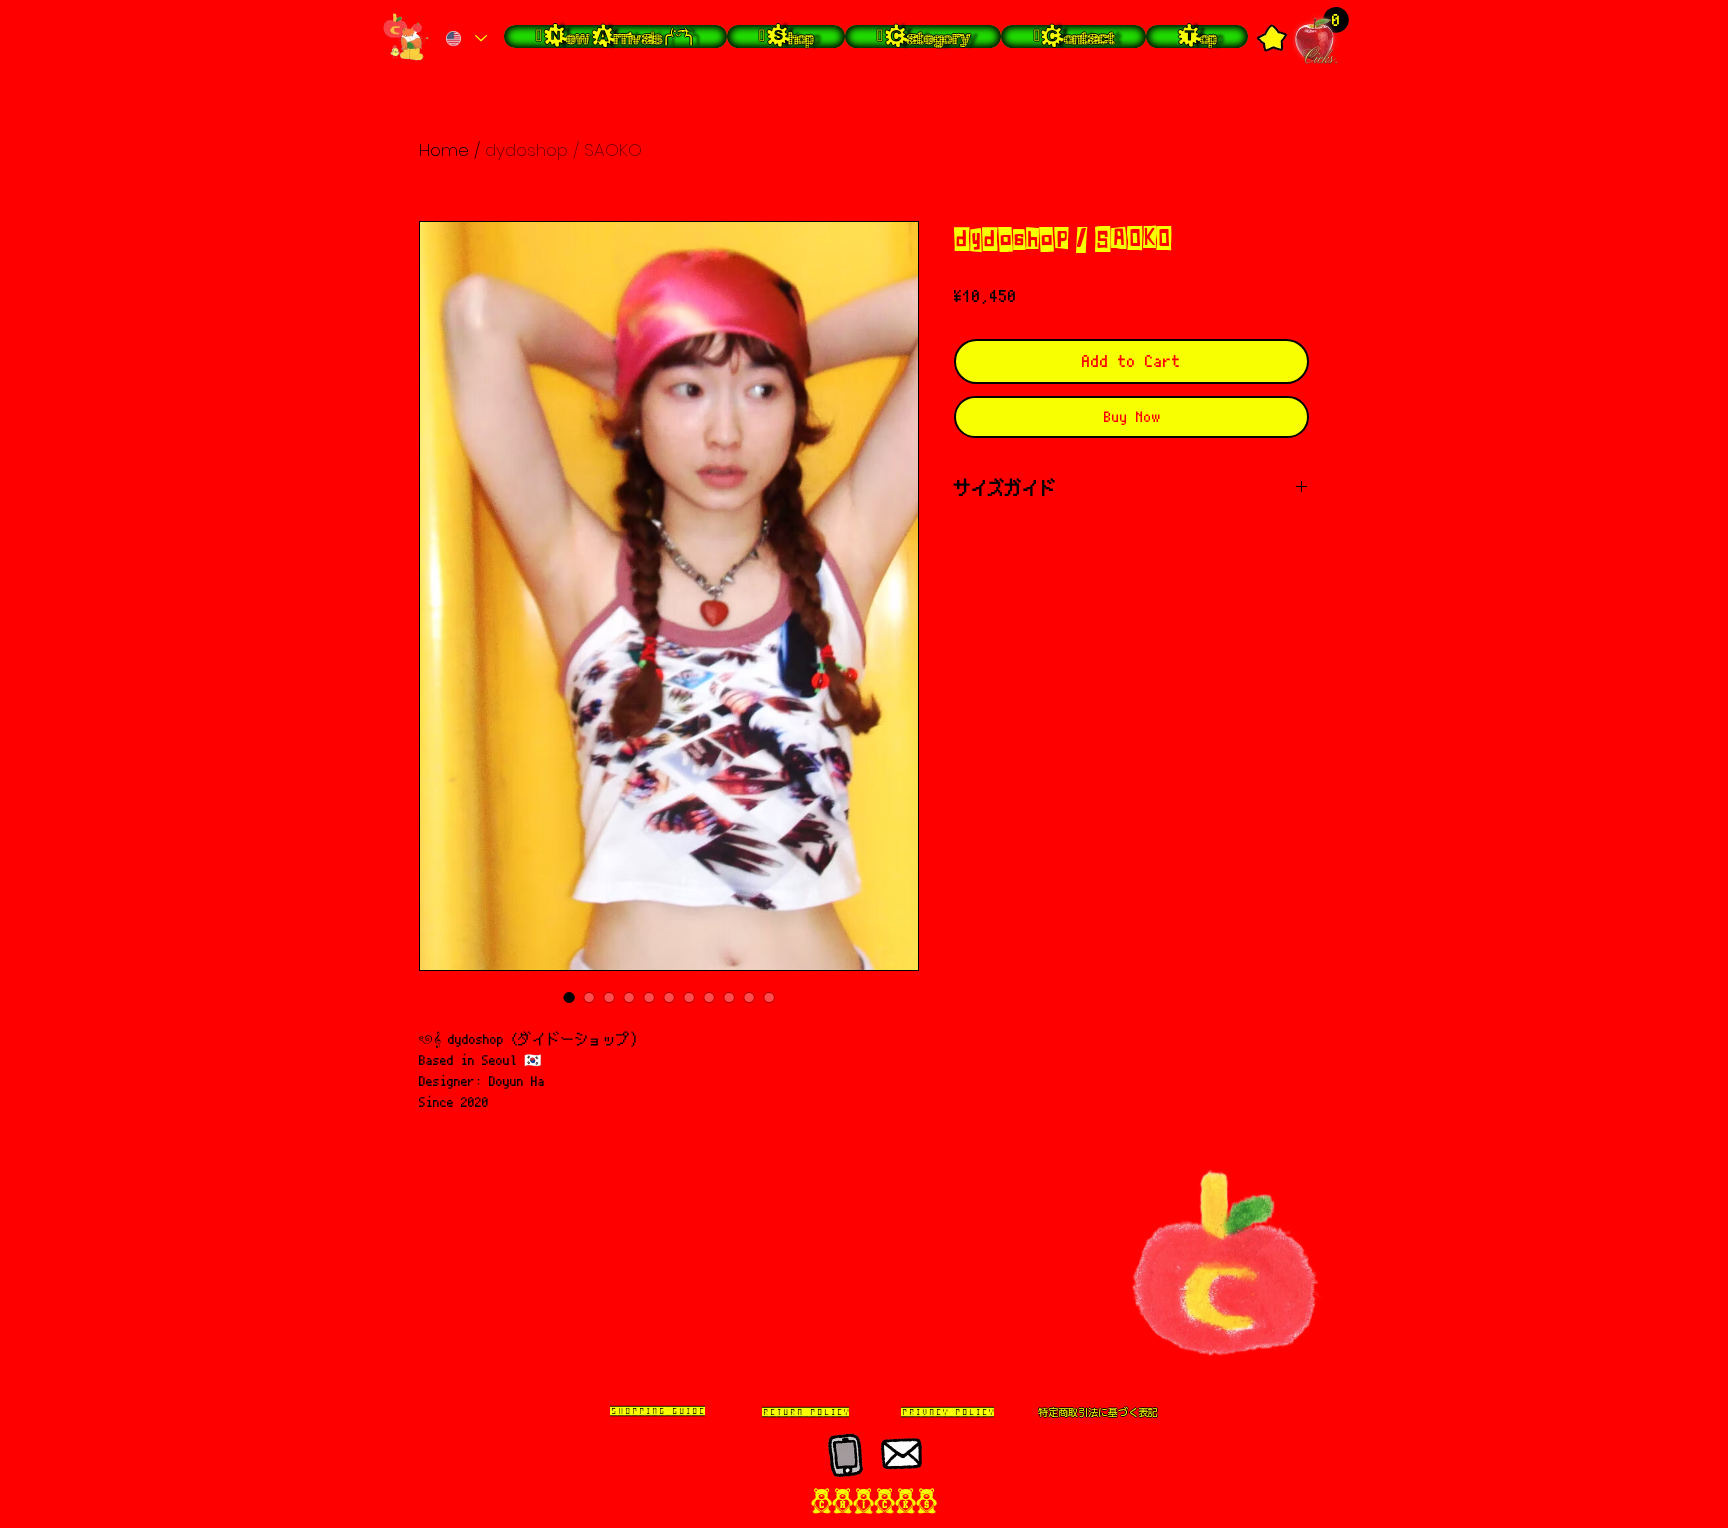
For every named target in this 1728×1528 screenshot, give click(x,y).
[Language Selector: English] (465, 38)
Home (444, 150)
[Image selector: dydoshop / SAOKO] (569, 997)
